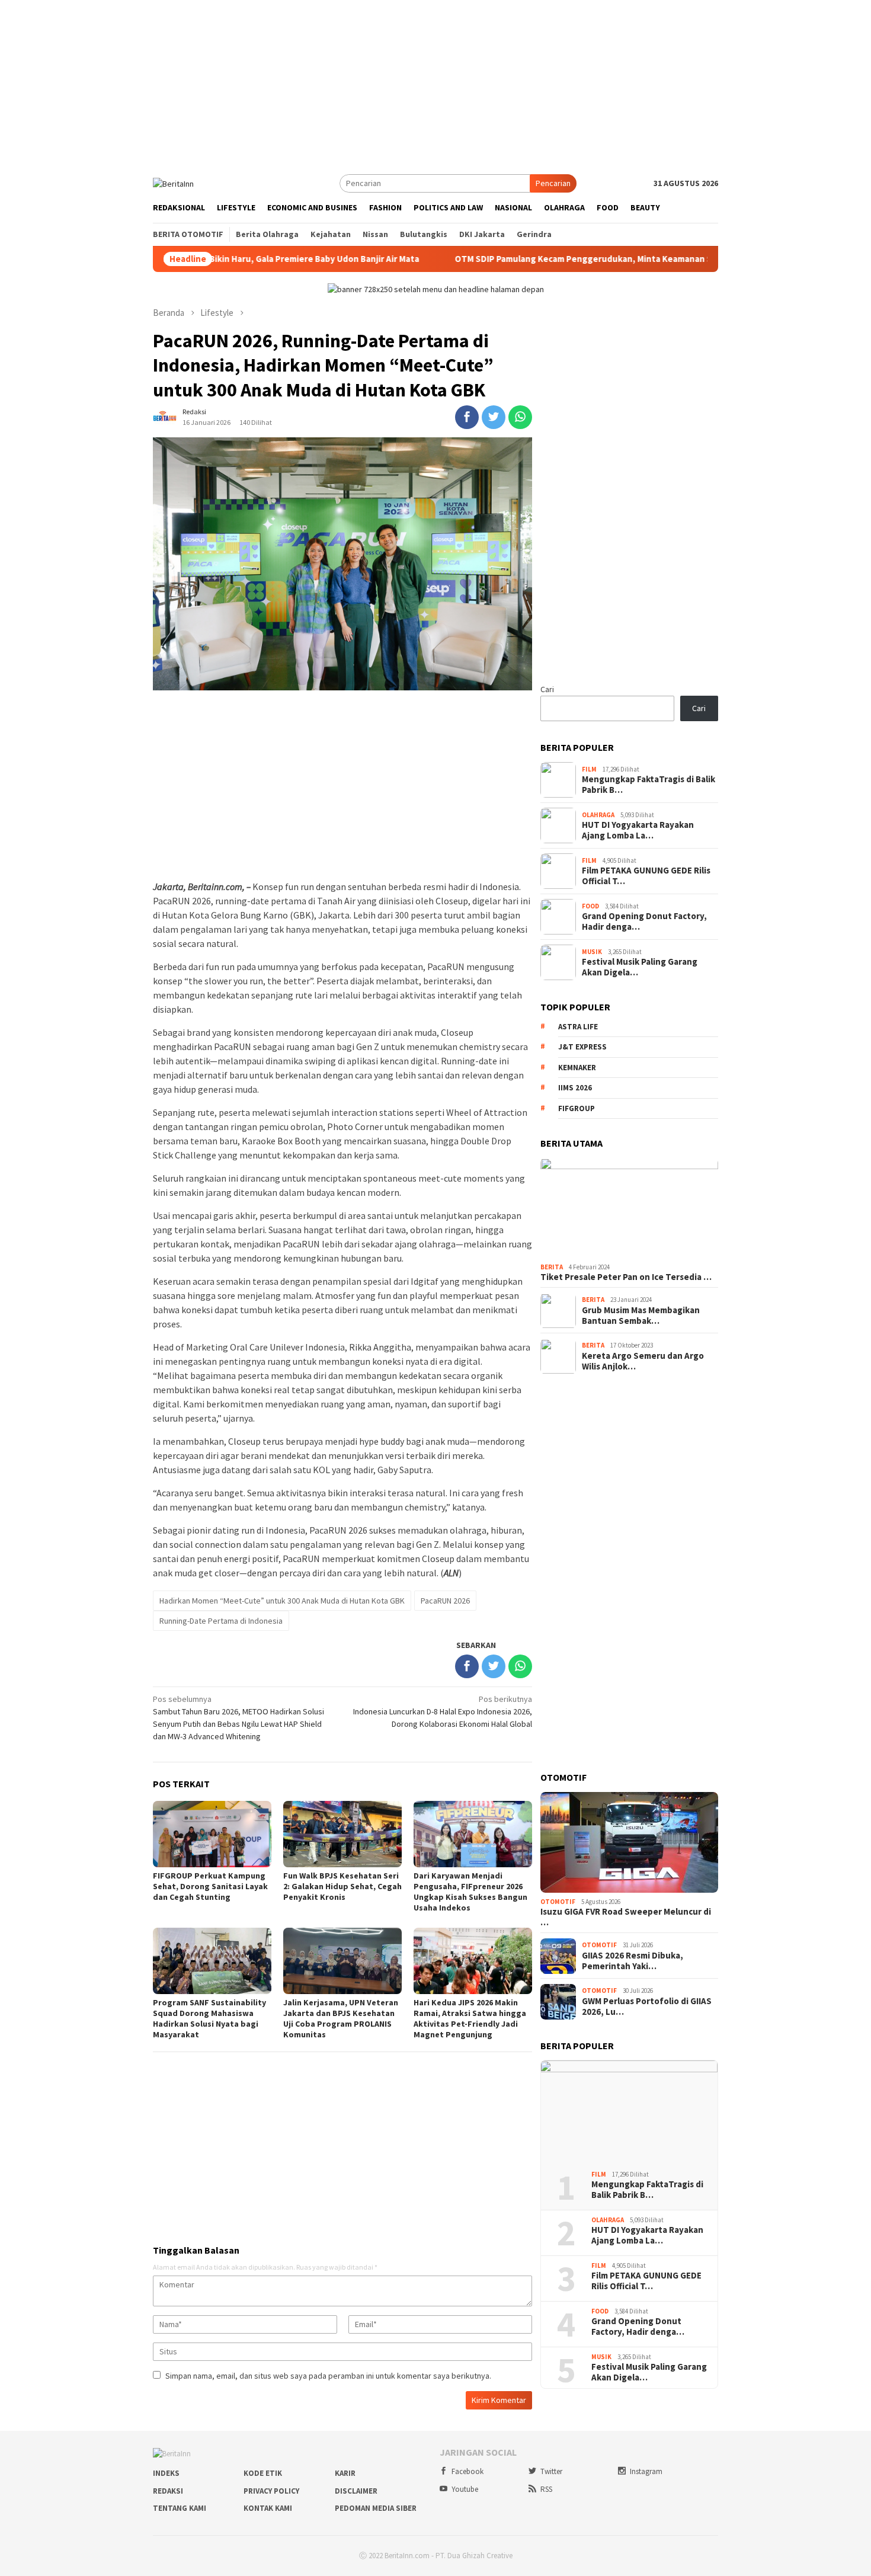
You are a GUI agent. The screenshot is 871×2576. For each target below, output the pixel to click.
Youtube (465, 2489)
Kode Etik (263, 2473)
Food (590, 906)
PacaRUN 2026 (445, 1601)
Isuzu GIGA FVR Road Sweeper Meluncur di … (626, 1918)
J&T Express (582, 1047)
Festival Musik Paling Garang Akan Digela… (640, 968)
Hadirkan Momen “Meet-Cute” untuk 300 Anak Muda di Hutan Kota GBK (282, 1601)
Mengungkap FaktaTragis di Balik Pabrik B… (649, 785)
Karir (345, 2473)
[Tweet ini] (494, 417)
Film (589, 769)
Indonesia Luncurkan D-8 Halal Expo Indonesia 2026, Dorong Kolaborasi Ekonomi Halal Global (443, 1711)
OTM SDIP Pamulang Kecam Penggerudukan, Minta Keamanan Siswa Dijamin (522, 259)
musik (592, 952)
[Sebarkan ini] (467, 417)
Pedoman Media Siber (376, 2508)
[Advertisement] (435, 83)
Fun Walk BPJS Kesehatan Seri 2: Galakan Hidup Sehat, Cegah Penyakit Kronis (342, 1886)
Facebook (467, 2471)
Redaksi (168, 2491)
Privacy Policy (271, 2491)
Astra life (578, 1027)
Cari (547, 689)
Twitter (551, 2471)
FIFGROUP (577, 1108)
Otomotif (558, 1902)
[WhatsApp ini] (520, 417)
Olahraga (598, 815)
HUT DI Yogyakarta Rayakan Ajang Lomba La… (638, 831)
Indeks (166, 2473)
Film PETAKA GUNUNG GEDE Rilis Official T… (646, 876)
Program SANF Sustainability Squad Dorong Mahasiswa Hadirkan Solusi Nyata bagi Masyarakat (209, 2018)
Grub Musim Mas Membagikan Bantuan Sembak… (641, 1316)
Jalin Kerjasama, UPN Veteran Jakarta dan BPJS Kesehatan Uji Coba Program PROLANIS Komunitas (341, 2018)
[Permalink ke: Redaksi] (165, 417)
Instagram (646, 2471)
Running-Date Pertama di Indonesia (221, 1621)
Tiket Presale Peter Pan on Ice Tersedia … (626, 1278)
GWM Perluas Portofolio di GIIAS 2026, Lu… (647, 2007)
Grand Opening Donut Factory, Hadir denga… (644, 922)
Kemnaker (577, 1068)
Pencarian (553, 183)
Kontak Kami (268, 2508)
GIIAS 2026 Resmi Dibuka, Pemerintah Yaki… (633, 1961)
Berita (552, 1267)
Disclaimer (356, 2491)
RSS (546, 2489)
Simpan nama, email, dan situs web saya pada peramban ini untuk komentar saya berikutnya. (328, 2376)
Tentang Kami (180, 2508)
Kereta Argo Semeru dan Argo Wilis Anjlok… (643, 1361)
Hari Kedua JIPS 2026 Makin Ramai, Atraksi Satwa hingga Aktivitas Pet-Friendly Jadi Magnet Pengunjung (470, 2018)
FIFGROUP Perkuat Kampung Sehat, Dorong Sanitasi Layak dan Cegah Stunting (210, 1886)
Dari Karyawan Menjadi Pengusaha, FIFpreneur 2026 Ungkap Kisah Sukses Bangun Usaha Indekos (470, 1892)
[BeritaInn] (173, 183)
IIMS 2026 (575, 1088)
